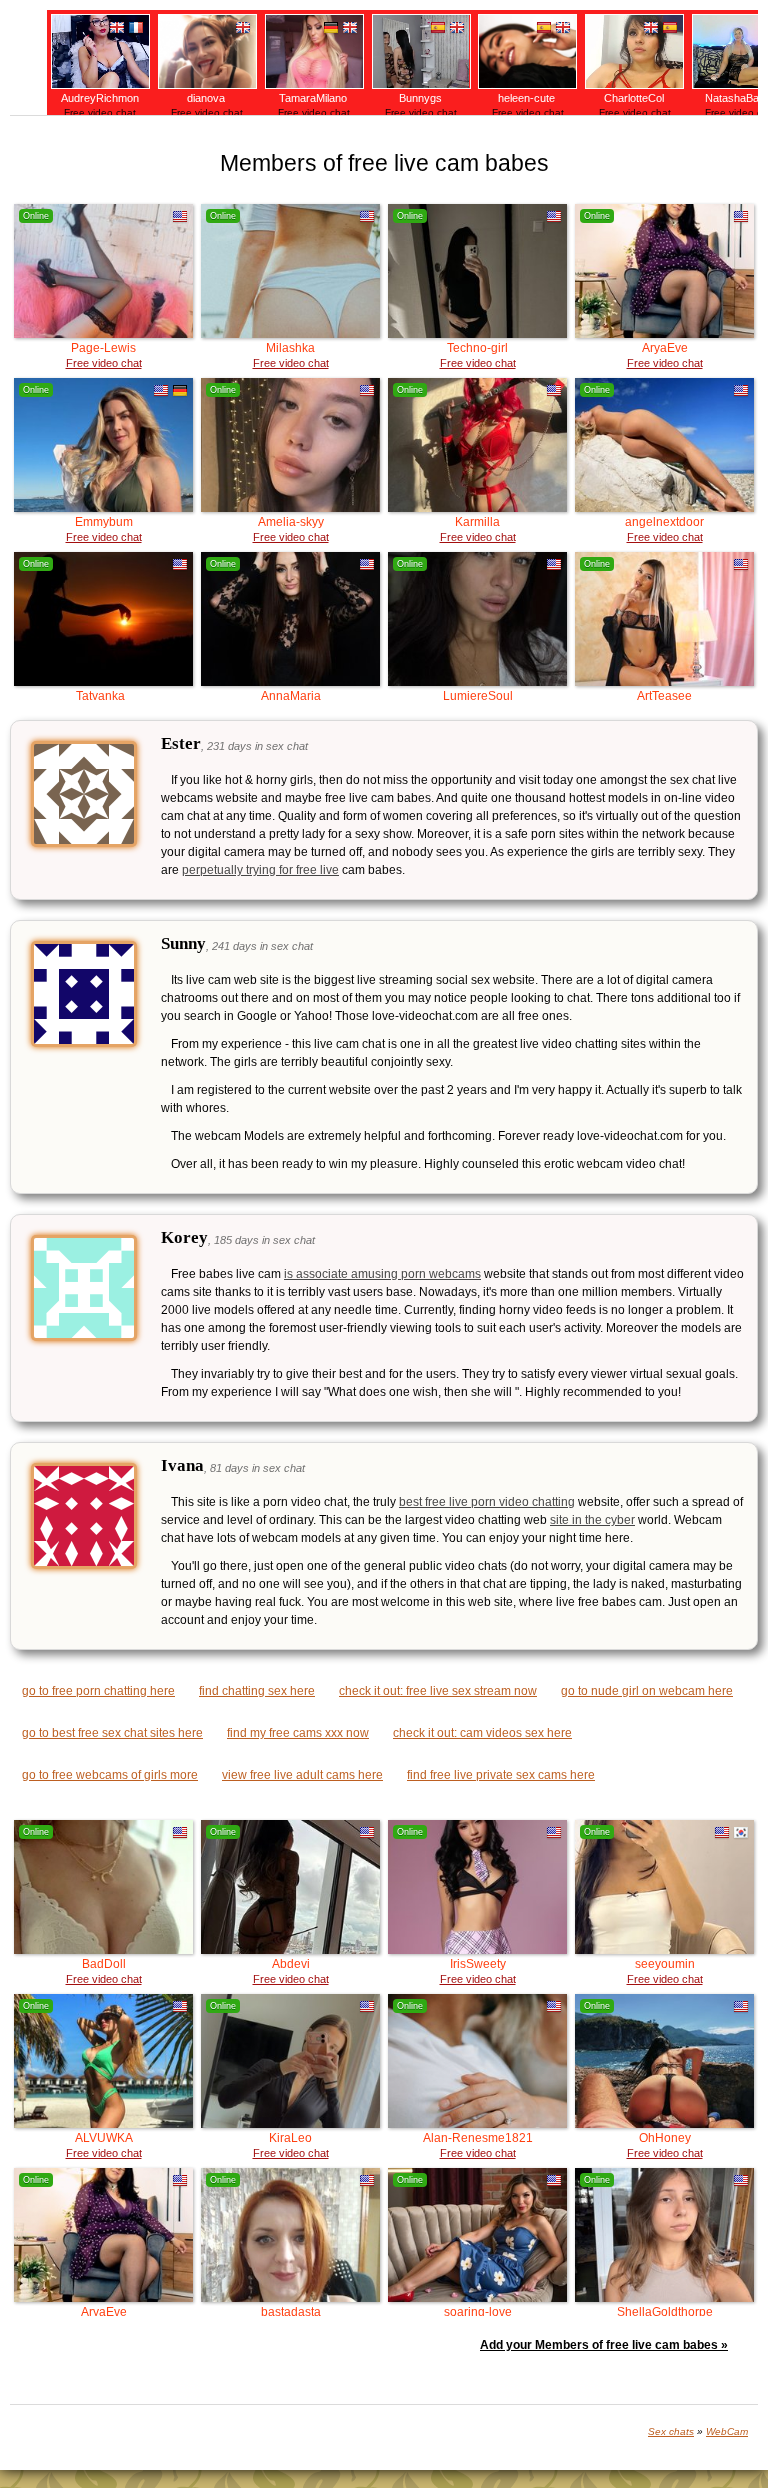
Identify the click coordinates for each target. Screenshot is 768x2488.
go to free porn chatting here (98, 1691)
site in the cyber (592, 1520)
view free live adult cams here (302, 1775)
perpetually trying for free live (260, 870)
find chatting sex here (257, 1691)
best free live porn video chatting (487, 1502)
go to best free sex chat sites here (112, 1733)
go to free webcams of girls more (110, 1775)
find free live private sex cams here (501, 1775)
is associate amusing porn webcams (382, 1274)
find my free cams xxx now (298, 1733)
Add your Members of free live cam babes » (604, 2345)
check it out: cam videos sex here (482, 1733)
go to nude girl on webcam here (647, 1691)
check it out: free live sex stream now (438, 1691)
